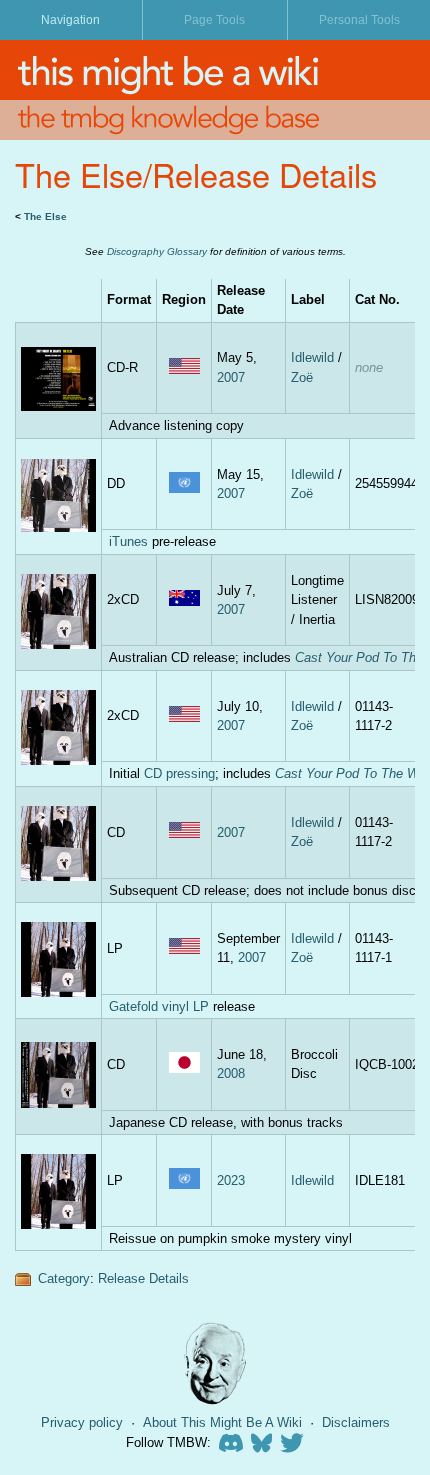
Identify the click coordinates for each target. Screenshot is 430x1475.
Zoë (302, 377)
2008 (231, 1073)
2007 (231, 377)
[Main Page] (215, 70)
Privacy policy (82, 1422)
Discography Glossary (157, 251)
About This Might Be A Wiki (222, 1422)
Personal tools (359, 20)
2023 (231, 1180)
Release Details (143, 1278)
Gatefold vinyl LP (159, 1006)
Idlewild (312, 357)
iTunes (128, 541)
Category (64, 1278)
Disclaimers (356, 1422)
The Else (45, 216)
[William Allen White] (215, 1363)
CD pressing (179, 773)
